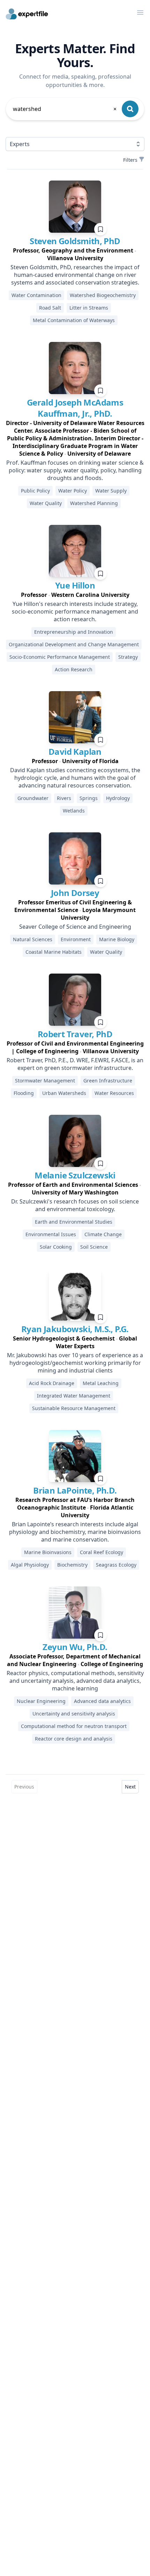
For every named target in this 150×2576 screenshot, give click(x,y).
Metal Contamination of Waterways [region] (74, 320)
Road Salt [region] (50, 308)
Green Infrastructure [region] (108, 1081)
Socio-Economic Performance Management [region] (60, 657)
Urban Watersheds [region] (64, 1093)
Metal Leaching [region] (101, 1383)
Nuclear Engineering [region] (41, 1701)
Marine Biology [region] (117, 939)
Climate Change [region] (103, 1234)
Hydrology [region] (118, 798)
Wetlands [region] (74, 811)
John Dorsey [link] (75, 893)
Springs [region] (89, 798)
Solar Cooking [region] (56, 1247)
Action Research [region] (74, 669)
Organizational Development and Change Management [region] (74, 644)
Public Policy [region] (35, 491)
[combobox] (65, 109)
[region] (75, 254)
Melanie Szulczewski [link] (75, 1175)
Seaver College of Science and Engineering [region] (75, 927)
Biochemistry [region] (72, 1565)
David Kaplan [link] (75, 751)
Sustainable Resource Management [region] (74, 1408)
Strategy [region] (128, 657)
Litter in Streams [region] (89, 308)
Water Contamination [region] (36, 295)
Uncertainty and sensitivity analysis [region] (74, 1714)
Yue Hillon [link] (75, 585)
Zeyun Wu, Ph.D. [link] (75, 1647)
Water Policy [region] (73, 491)
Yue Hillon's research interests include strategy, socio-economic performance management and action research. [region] (75, 611)
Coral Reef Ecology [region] (102, 1552)
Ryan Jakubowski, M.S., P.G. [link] (75, 1329)
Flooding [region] (24, 1093)
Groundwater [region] (33, 798)
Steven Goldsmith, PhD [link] (75, 241)
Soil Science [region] (94, 1247)
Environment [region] (76, 939)
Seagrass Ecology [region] (116, 1565)
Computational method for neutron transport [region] (74, 1726)
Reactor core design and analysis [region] (74, 1739)
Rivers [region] (64, 798)
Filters (130, 160)
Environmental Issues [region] (51, 1234)
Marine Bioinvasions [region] (48, 1552)
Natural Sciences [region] (33, 939)
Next (130, 1787)
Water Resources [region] (114, 1093)
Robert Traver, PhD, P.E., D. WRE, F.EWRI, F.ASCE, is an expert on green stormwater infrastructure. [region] (75, 1064)
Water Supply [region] (111, 491)
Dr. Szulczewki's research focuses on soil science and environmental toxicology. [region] (75, 1205)
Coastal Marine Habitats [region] (54, 952)
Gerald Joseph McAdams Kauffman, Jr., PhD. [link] (75, 408)
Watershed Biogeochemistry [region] (103, 295)
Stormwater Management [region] (45, 1081)
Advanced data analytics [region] (102, 1701)
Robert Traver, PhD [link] (75, 1034)
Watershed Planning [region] (94, 503)
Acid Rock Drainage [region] (52, 1383)
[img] (75, 207)
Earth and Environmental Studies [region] (74, 1222)
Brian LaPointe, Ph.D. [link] (75, 1490)
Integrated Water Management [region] (74, 1396)
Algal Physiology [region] (30, 1565)
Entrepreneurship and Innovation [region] (74, 632)
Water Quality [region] (46, 503)
